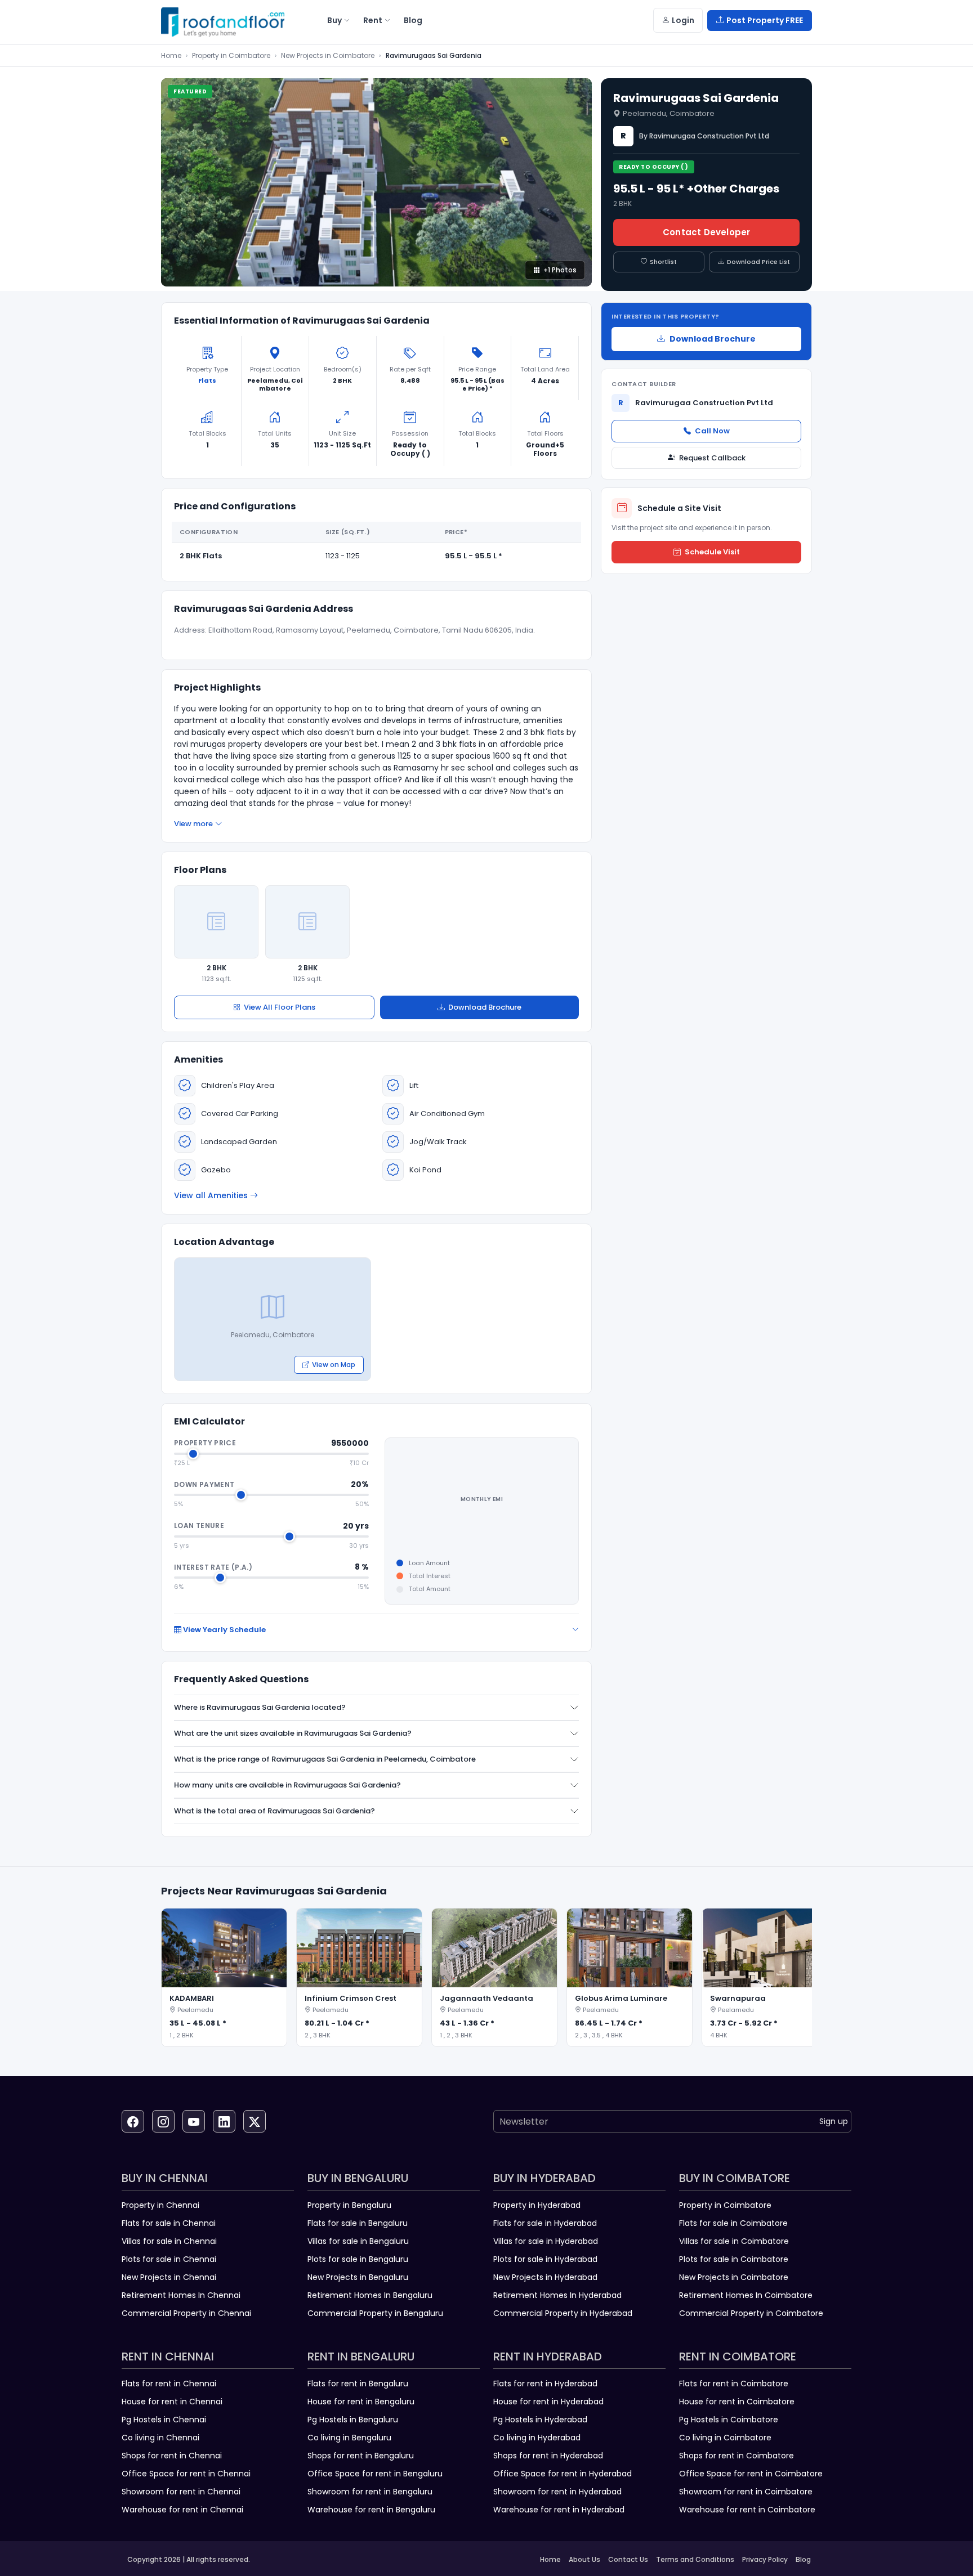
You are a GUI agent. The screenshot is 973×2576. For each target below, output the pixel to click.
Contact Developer (706, 232)
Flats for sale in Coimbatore (733, 2223)
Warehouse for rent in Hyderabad (559, 2510)
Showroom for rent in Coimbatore (746, 2492)
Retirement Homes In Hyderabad (557, 2295)
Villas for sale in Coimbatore (734, 2241)
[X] (255, 2121)
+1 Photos (560, 270)
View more (193, 824)
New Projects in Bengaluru (358, 2277)
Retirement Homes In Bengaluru (370, 2295)
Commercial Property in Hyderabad (563, 2313)
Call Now (712, 431)
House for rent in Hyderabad (548, 2402)
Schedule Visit (712, 552)
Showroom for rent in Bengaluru (370, 2492)
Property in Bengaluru (349, 2205)
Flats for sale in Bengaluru (358, 2223)
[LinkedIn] (224, 2121)
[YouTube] (194, 2121)
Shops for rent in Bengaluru (361, 2456)
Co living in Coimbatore (725, 2438)
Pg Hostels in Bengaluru (353, 2420)
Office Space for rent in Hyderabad (563, 2474)
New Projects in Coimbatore (328, 55)
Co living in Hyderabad (537, 2438)
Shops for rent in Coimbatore (737, 2456)
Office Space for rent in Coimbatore (751, 2474)
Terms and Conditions (695, 2559)
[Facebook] (133, 2121)
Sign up (834, 2121)
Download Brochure (485, 1007)
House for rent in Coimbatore (737, 2402)
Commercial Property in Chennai (186, 2313)
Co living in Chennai (160, 2438)
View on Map (334, 1365)
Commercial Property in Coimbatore (751, 2313)
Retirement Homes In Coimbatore (746, 2295)
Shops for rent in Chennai (172, 2456)
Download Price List (758, 262)
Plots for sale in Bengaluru (358, 2259)
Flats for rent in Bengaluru (358, 2384)
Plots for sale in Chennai (169, 2259)
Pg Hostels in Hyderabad (540, 2420)
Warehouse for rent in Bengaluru (371, 2510)
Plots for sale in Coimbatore (734, 2259)
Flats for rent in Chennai (169, 2384)
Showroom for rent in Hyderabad (557, 2492)
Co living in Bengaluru (349, 2438)
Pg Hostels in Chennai (164, 2420)
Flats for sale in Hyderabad (545, 2223)
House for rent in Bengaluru (361, 2402)
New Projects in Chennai (169, 2277)
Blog (803, 2559)
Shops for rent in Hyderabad (548, 2456)
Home (171, 55)
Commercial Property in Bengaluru (375, 2313)
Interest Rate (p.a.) (213, 1567)
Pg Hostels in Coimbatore (729, 2420)
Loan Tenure (199, 1526)
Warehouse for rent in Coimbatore (747, 2510)
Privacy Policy (765, 2559)
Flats (207, 380)
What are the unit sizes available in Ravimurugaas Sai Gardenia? (293, 1733)
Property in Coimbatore (231, 55)
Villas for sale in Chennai (169, 2241)
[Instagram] (163, 2121)
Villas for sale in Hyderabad (546, 2241)
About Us (584, 2559)
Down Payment (204, 1484)
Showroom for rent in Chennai (181, 2492)
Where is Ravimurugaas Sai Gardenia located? (260, 1707)
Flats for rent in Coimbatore (734, 2384)
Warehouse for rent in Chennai (182, 2510)
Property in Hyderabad (537, 2205)
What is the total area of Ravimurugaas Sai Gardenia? (275, 1811)
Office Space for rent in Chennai (186, 2474)
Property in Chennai (160, 2205)
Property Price (205, 1443)
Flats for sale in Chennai (169, 2223)
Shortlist (663, 262)
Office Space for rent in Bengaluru (375, 2474)
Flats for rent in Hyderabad (545, 2384)
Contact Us (628, 2559)
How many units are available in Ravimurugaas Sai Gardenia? (287, 1785)
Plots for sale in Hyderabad (545, 2259)
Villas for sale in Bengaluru (358, 2241)
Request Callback (712, 458)
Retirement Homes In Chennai (181, 2295)
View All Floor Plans (280, 1007)
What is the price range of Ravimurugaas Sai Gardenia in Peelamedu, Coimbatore (325, 1759)
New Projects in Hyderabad (545, 2277)
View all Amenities (211, 1195)
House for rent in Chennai (172, 2402)
